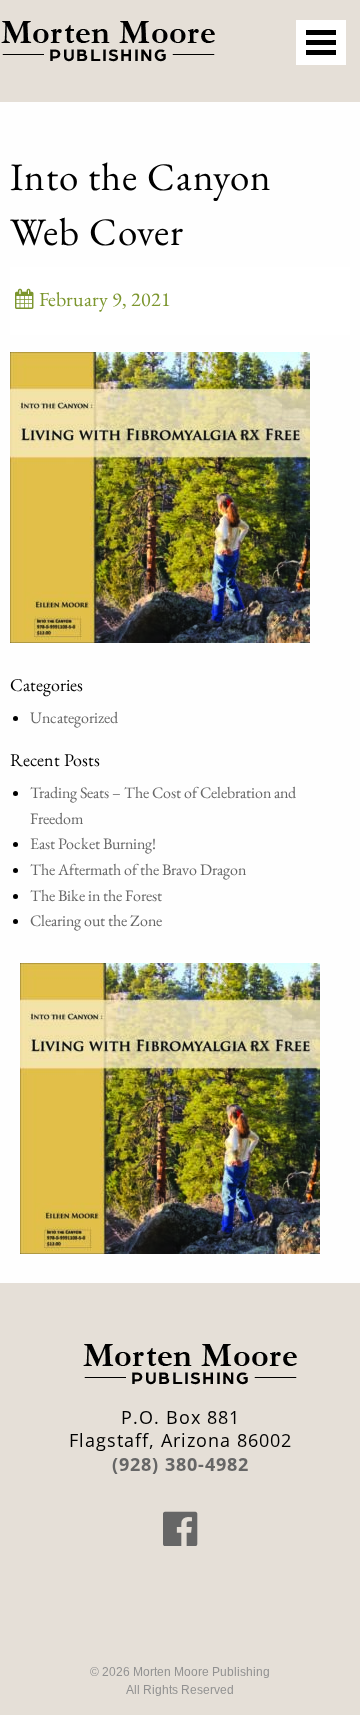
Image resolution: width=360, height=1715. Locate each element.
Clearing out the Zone (96, 920)
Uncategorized (74, 717)
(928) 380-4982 (180, 1464)
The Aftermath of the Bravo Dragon (138, 869)
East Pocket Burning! (93, 843)
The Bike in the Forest (96, 895)
